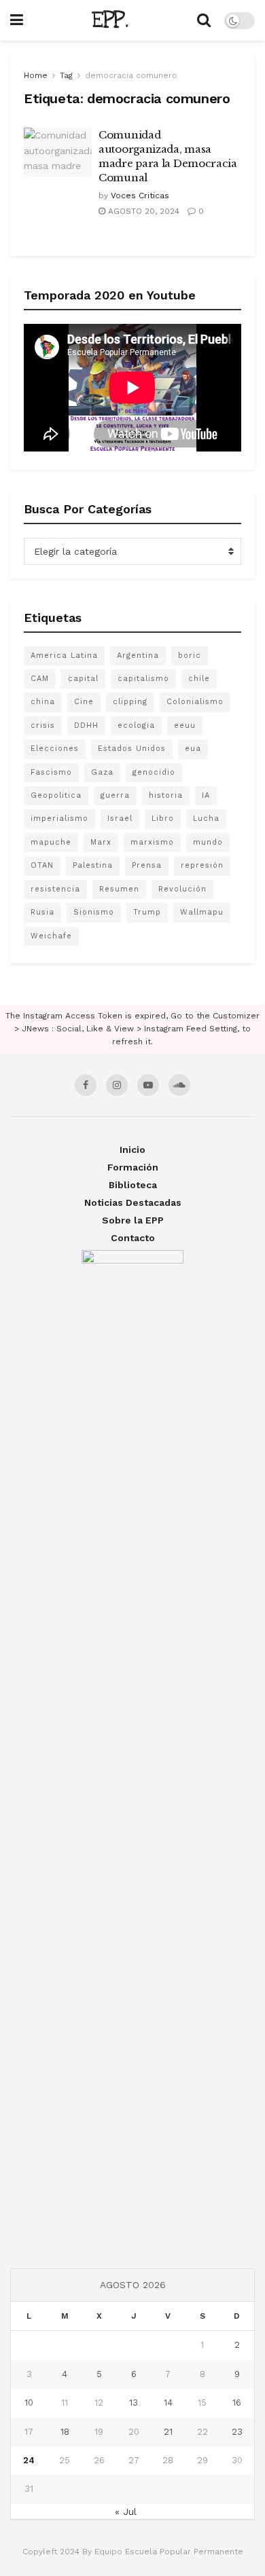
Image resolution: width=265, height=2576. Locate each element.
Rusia (42, 912)
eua (193, 749)
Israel (120, 818)
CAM (40, 679)
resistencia (55, 889)
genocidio (154, 772)
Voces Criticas (140, 196)
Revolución (182, 889)
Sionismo (94, 912)
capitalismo (143, 679)
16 (237, 2403)
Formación (133, 1167)
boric (190, 656)
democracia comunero (131, 75)
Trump (147, 912)
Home (36, 75)
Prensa (147, 865)
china (43, 702)
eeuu (185, 725)
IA (206, 795)
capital (83, 679)
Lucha (206, 818)
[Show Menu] (17, 20)
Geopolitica (56, 795)
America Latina (64, 656)
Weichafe (51, 936)
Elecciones (55, 749)
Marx (101, 842)
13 (134, 2403)
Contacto (133, 1238)
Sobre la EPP (133, 1220)
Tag (66, 75)
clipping (130, 702)
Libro (163, 818)
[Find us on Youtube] (148, 1085)
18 (65, 2432)
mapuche (51, 842)
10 (29, 2403)
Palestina (93, 865)
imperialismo (59, 818)
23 (237, 2432)
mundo (208, 842)
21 (168, 2432)
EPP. (110, 20)
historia (166, 795)
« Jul (126, 2511)
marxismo (152, 842)
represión (202, 865)
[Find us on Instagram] (117, 1085)
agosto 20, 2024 (142, 211)
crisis (43, 725)
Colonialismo (195, 702)
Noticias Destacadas (133, 1202)
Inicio (132, 1149)
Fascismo (51, 772)
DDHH (86, 725)
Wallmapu (202, 912)
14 (168, 2403)
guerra (115, 795)
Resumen (119, 889)
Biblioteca (133, 1185)
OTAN (42, 865)
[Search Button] (204, 20)
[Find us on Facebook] (86, 1085)
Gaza (102, 772)
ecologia (136, 725)
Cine (84, 702)
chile (199, 679)
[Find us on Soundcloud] (179, 1085)
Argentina (138, 656)
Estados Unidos (132, 749)
